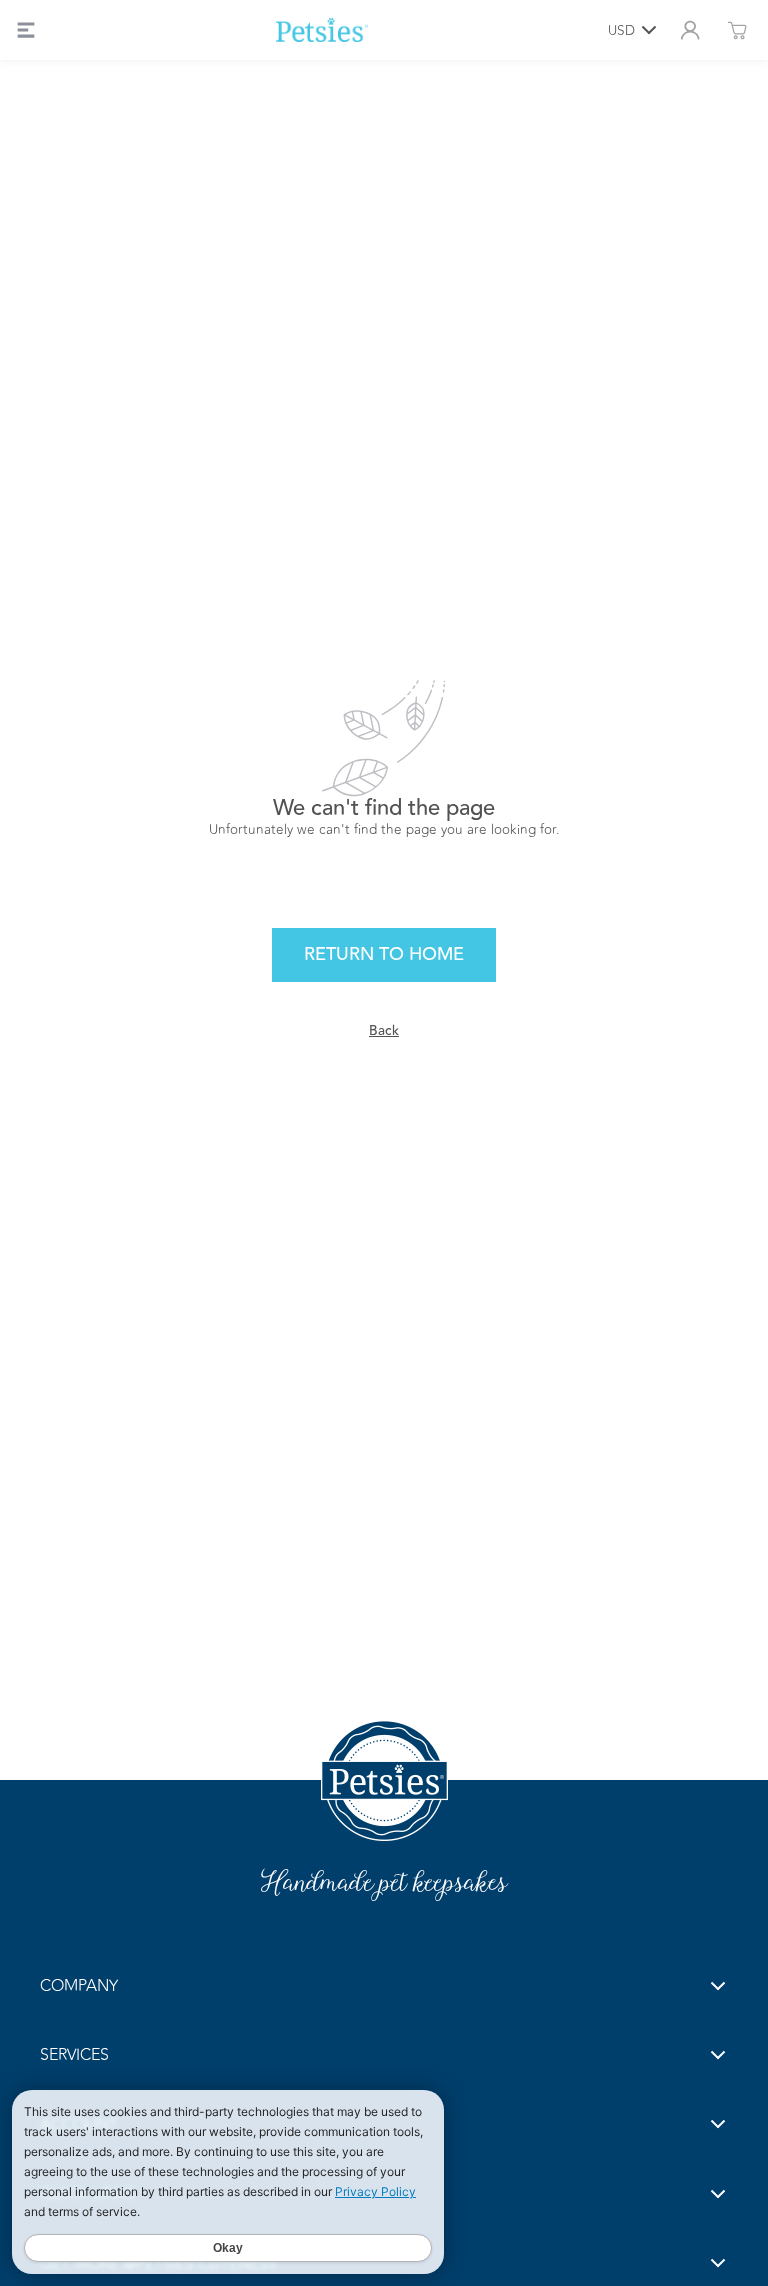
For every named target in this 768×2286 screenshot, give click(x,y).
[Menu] (26, 30)
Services (74, 2054)
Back (384, 1030)
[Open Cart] (737, 30)
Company (79, 1985)
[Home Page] (322, 30)
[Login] (690, 30)
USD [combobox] (621, 30)
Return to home (384, 954)
